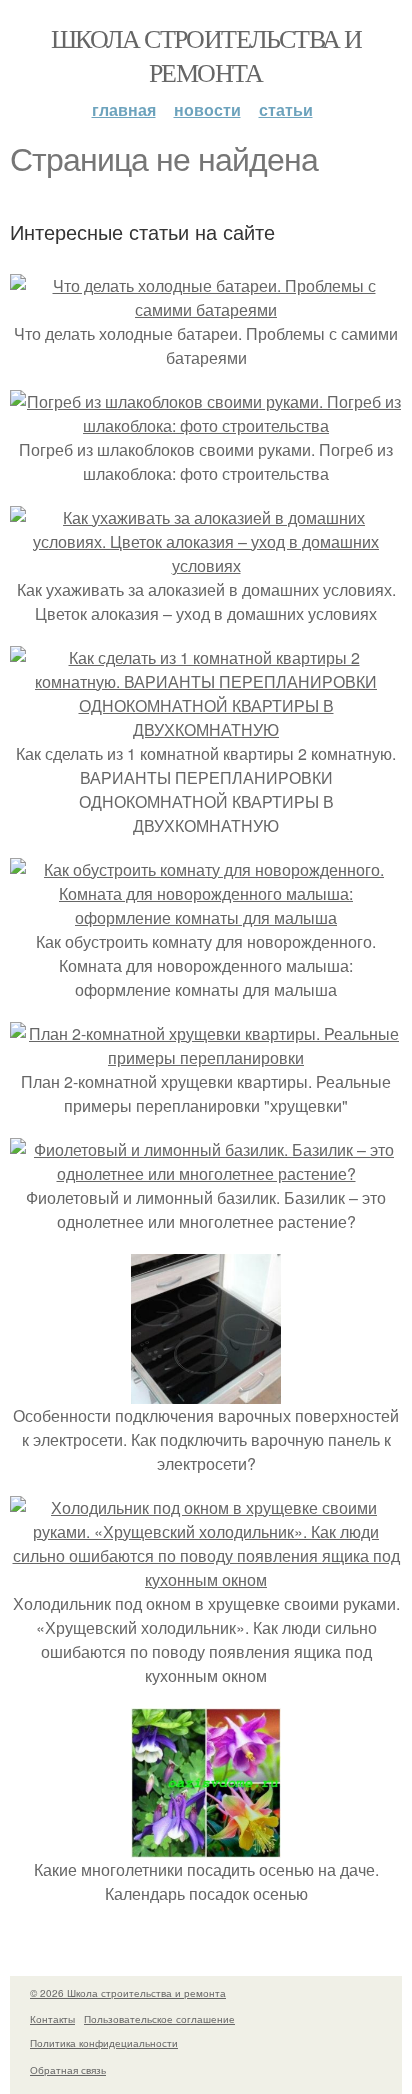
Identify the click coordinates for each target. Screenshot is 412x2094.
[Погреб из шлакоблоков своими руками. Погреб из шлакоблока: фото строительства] (206, 425)
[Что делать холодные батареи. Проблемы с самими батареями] (206, 309)
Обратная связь (68, 2070)
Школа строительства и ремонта (206, 55)
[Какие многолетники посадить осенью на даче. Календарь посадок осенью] (206, 1845)
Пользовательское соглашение (159, 2019)
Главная (124, 109)
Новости (207, 109)
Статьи (286, 109)
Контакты (52, 2019)
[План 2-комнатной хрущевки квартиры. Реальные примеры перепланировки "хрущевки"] (206, 1057)
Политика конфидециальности (104, 2043)
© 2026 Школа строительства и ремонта (128, 1993)
